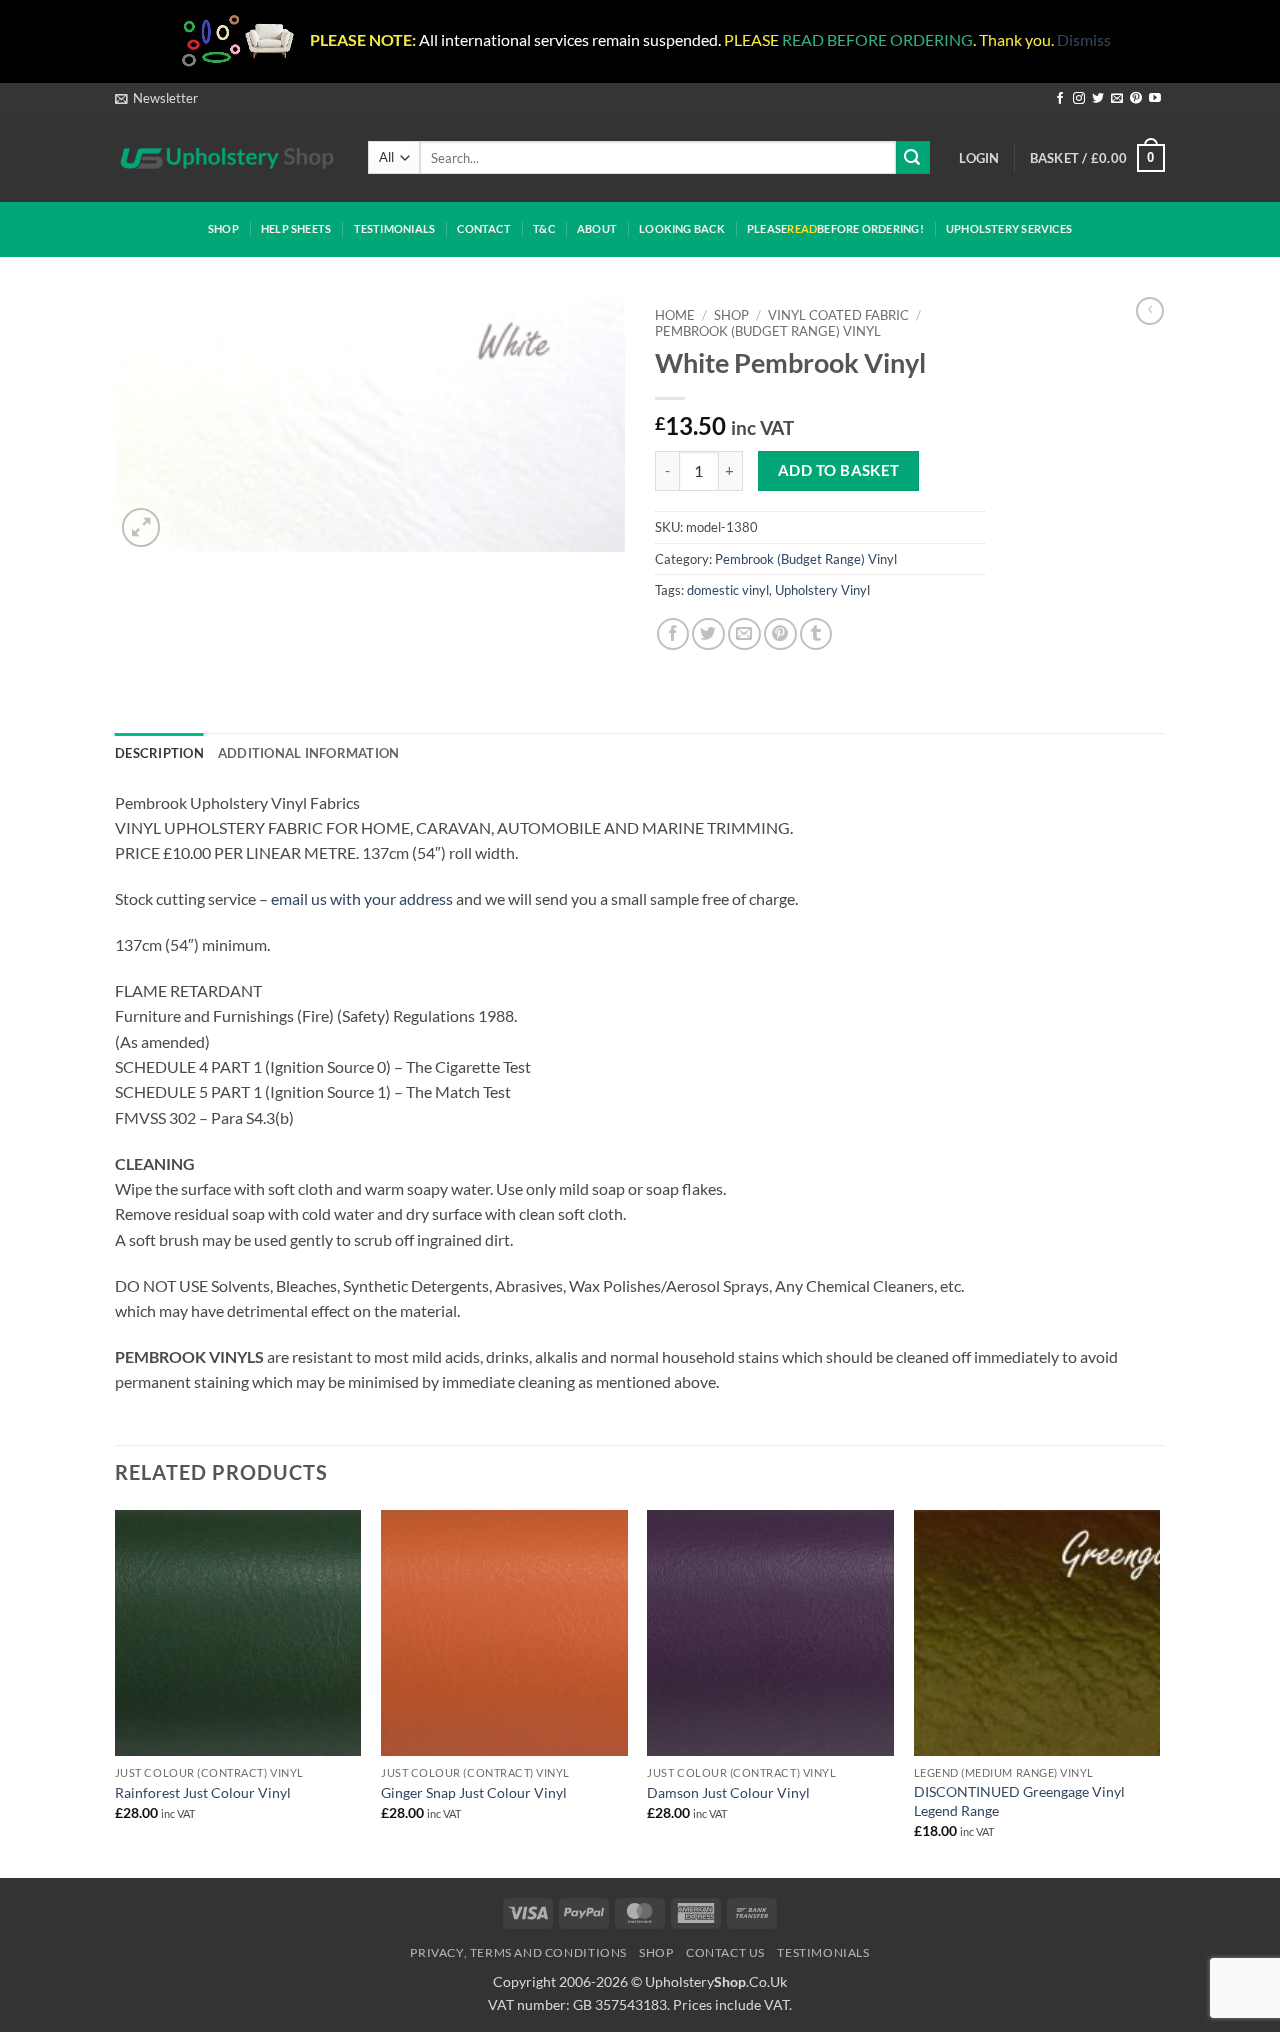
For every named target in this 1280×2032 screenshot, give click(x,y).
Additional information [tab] (309, 753)
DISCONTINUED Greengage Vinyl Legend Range (1019, 1801)
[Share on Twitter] (708, 634)
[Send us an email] (1117, 99)
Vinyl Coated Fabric (838, 315)
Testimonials (395, 228)
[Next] (1159, 1692)
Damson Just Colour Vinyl (728, 1792)
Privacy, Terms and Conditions (518, 1952)
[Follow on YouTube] (1155, 99)
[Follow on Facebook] (1060, 99)
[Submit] (913, 157)
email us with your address (362, 898)
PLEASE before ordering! (835, 228)
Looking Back (682, 228)
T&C (544, 228)
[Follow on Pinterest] (1136, 99)
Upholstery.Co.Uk (716, 1981)
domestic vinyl (728, 590)
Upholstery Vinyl (822, 590)
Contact (484, 228)
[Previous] (116, 1692)
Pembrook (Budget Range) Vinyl (768, 331)
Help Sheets (296, 228)
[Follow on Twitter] (1098, 99)
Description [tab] (159, 753)
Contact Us (725, 1952)
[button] (156, 98)
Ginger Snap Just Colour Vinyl (474, 1792)
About (597, 228)
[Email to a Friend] (744, 634)
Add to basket (839, 470)
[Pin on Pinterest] (780, 634)
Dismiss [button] (1084, 39)
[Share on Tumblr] (816, 634)
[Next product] (1150, 311)
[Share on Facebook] (673, 634)
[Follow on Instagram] (1079, 99)
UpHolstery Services (1009, 228)
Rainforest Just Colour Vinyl (203, 1792)
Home (675, 315)
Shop (223, 228)
